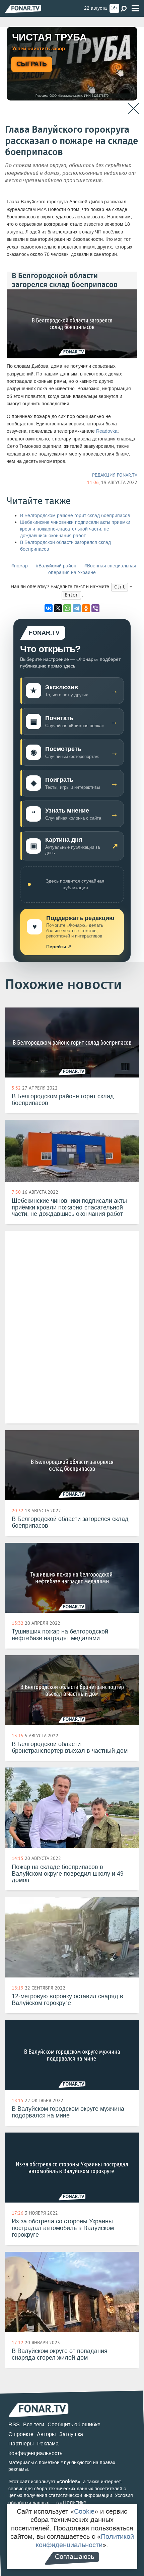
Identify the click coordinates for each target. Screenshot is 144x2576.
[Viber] (95, 608)
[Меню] (135, 9)
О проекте (21, 2434)
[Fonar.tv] (23, 9)
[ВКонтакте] (49, 608)
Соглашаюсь (75, 2557)
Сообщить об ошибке (74, 2424)
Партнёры (21, 2444)
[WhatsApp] (67, 608)
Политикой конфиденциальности (85, 2541)
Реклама (48, 2444)
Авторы (46, 2434)
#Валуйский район (56, 566)
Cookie (84, 2511)
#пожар (20, 566)
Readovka (107, 431)
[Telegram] (77, 608)
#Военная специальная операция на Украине (92, 569)
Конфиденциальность (35, 2453)
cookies (68, 2481)
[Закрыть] (133, 109)
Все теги (34, 2424)
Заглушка (71, 2434)
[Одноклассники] (86, 608)
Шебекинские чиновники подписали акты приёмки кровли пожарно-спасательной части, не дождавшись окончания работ (75, 529)
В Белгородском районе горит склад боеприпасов (75, 516)
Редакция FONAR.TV (115, 475)
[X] (58, 608)
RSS (14, 2424)
